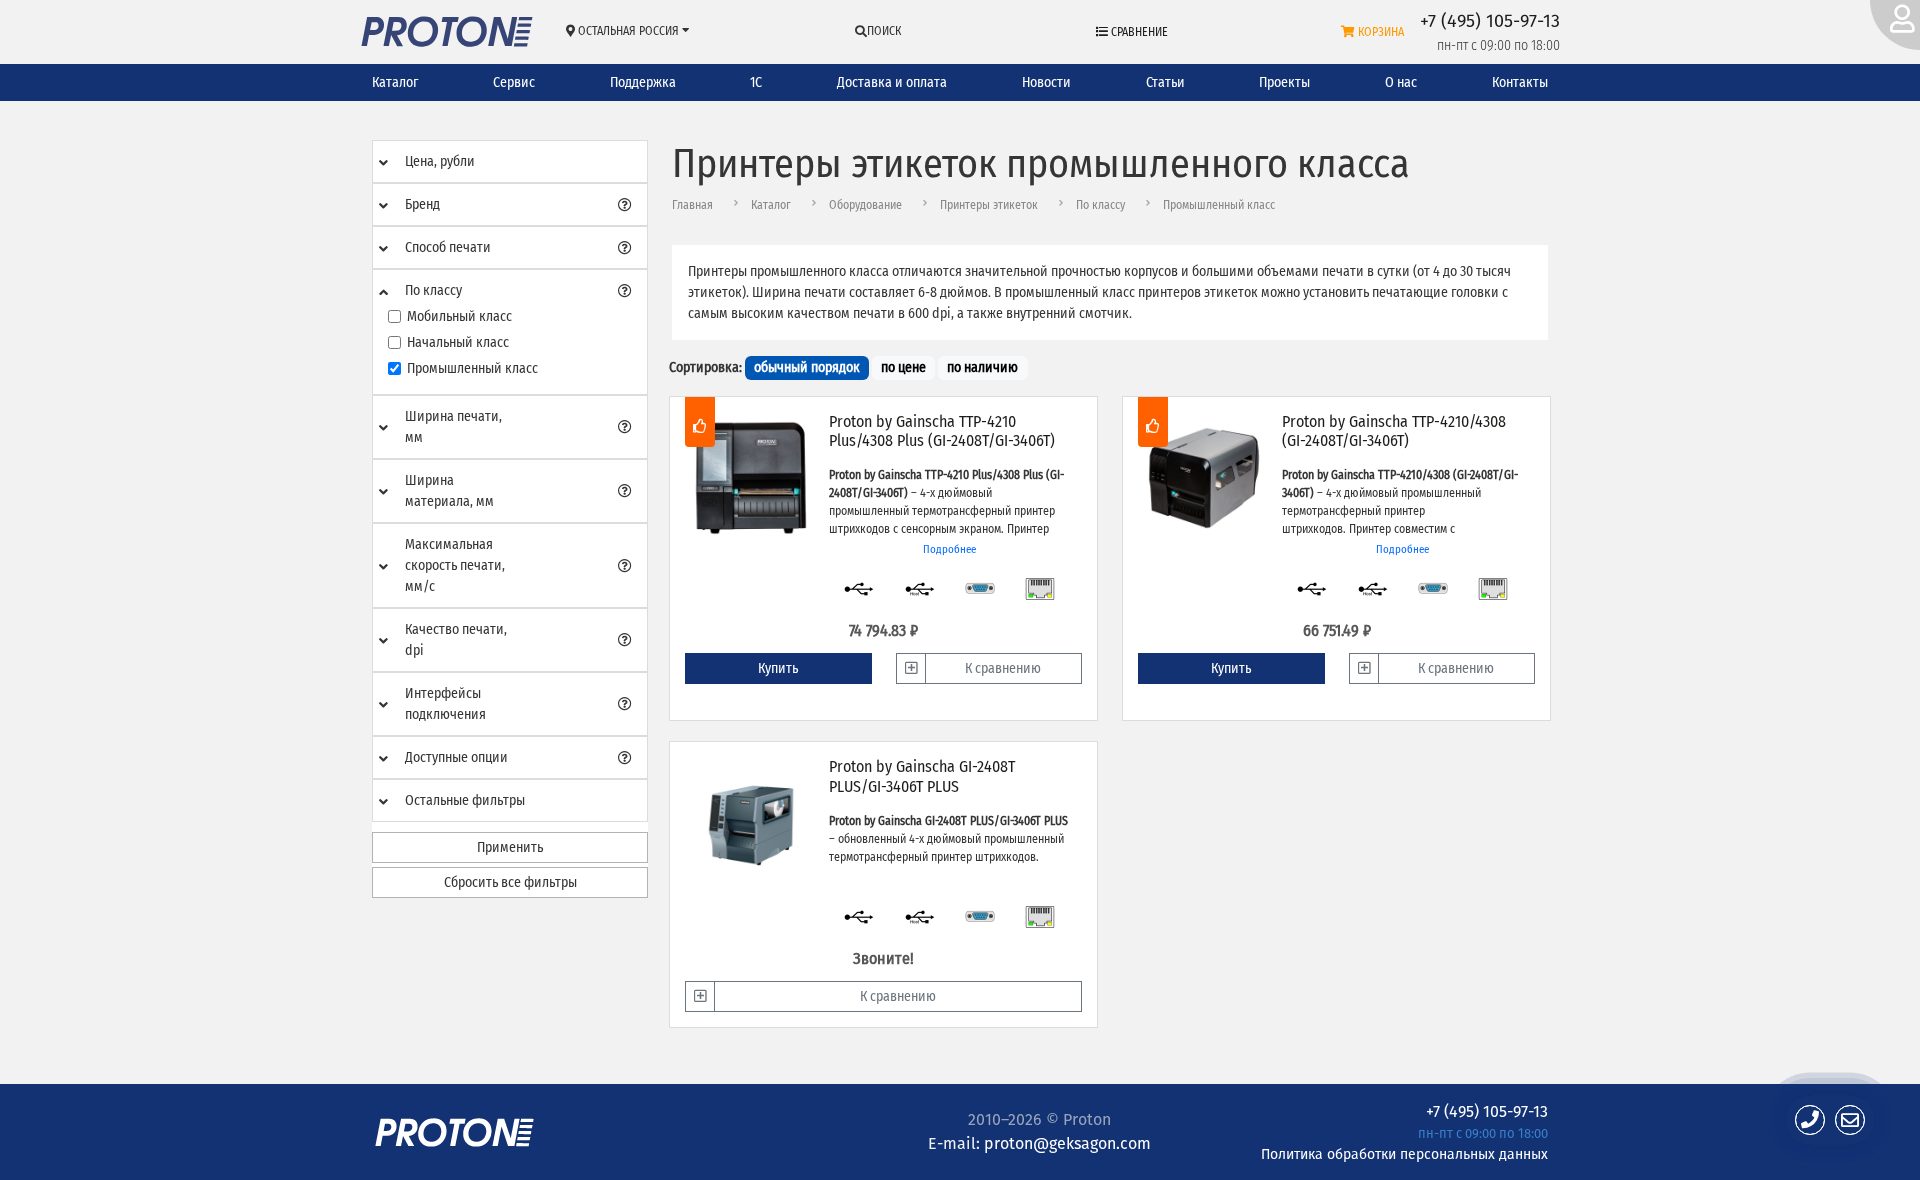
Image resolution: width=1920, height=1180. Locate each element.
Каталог (395, 82)
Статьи (1165, 82)
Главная (692, 205)
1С (756, 82)
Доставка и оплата (892, 82)
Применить (510, 847)
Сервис (514, 82)
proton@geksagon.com (1067, 1143)
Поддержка (643, 82)
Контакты (1520, 82)
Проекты (1284, 82)
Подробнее (949, 549)
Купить (778, 668)
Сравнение (1138, 32)
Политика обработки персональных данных (1404, 1153)
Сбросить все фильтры (510, 882)
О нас (1401, 82)
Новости (1046, 82)
